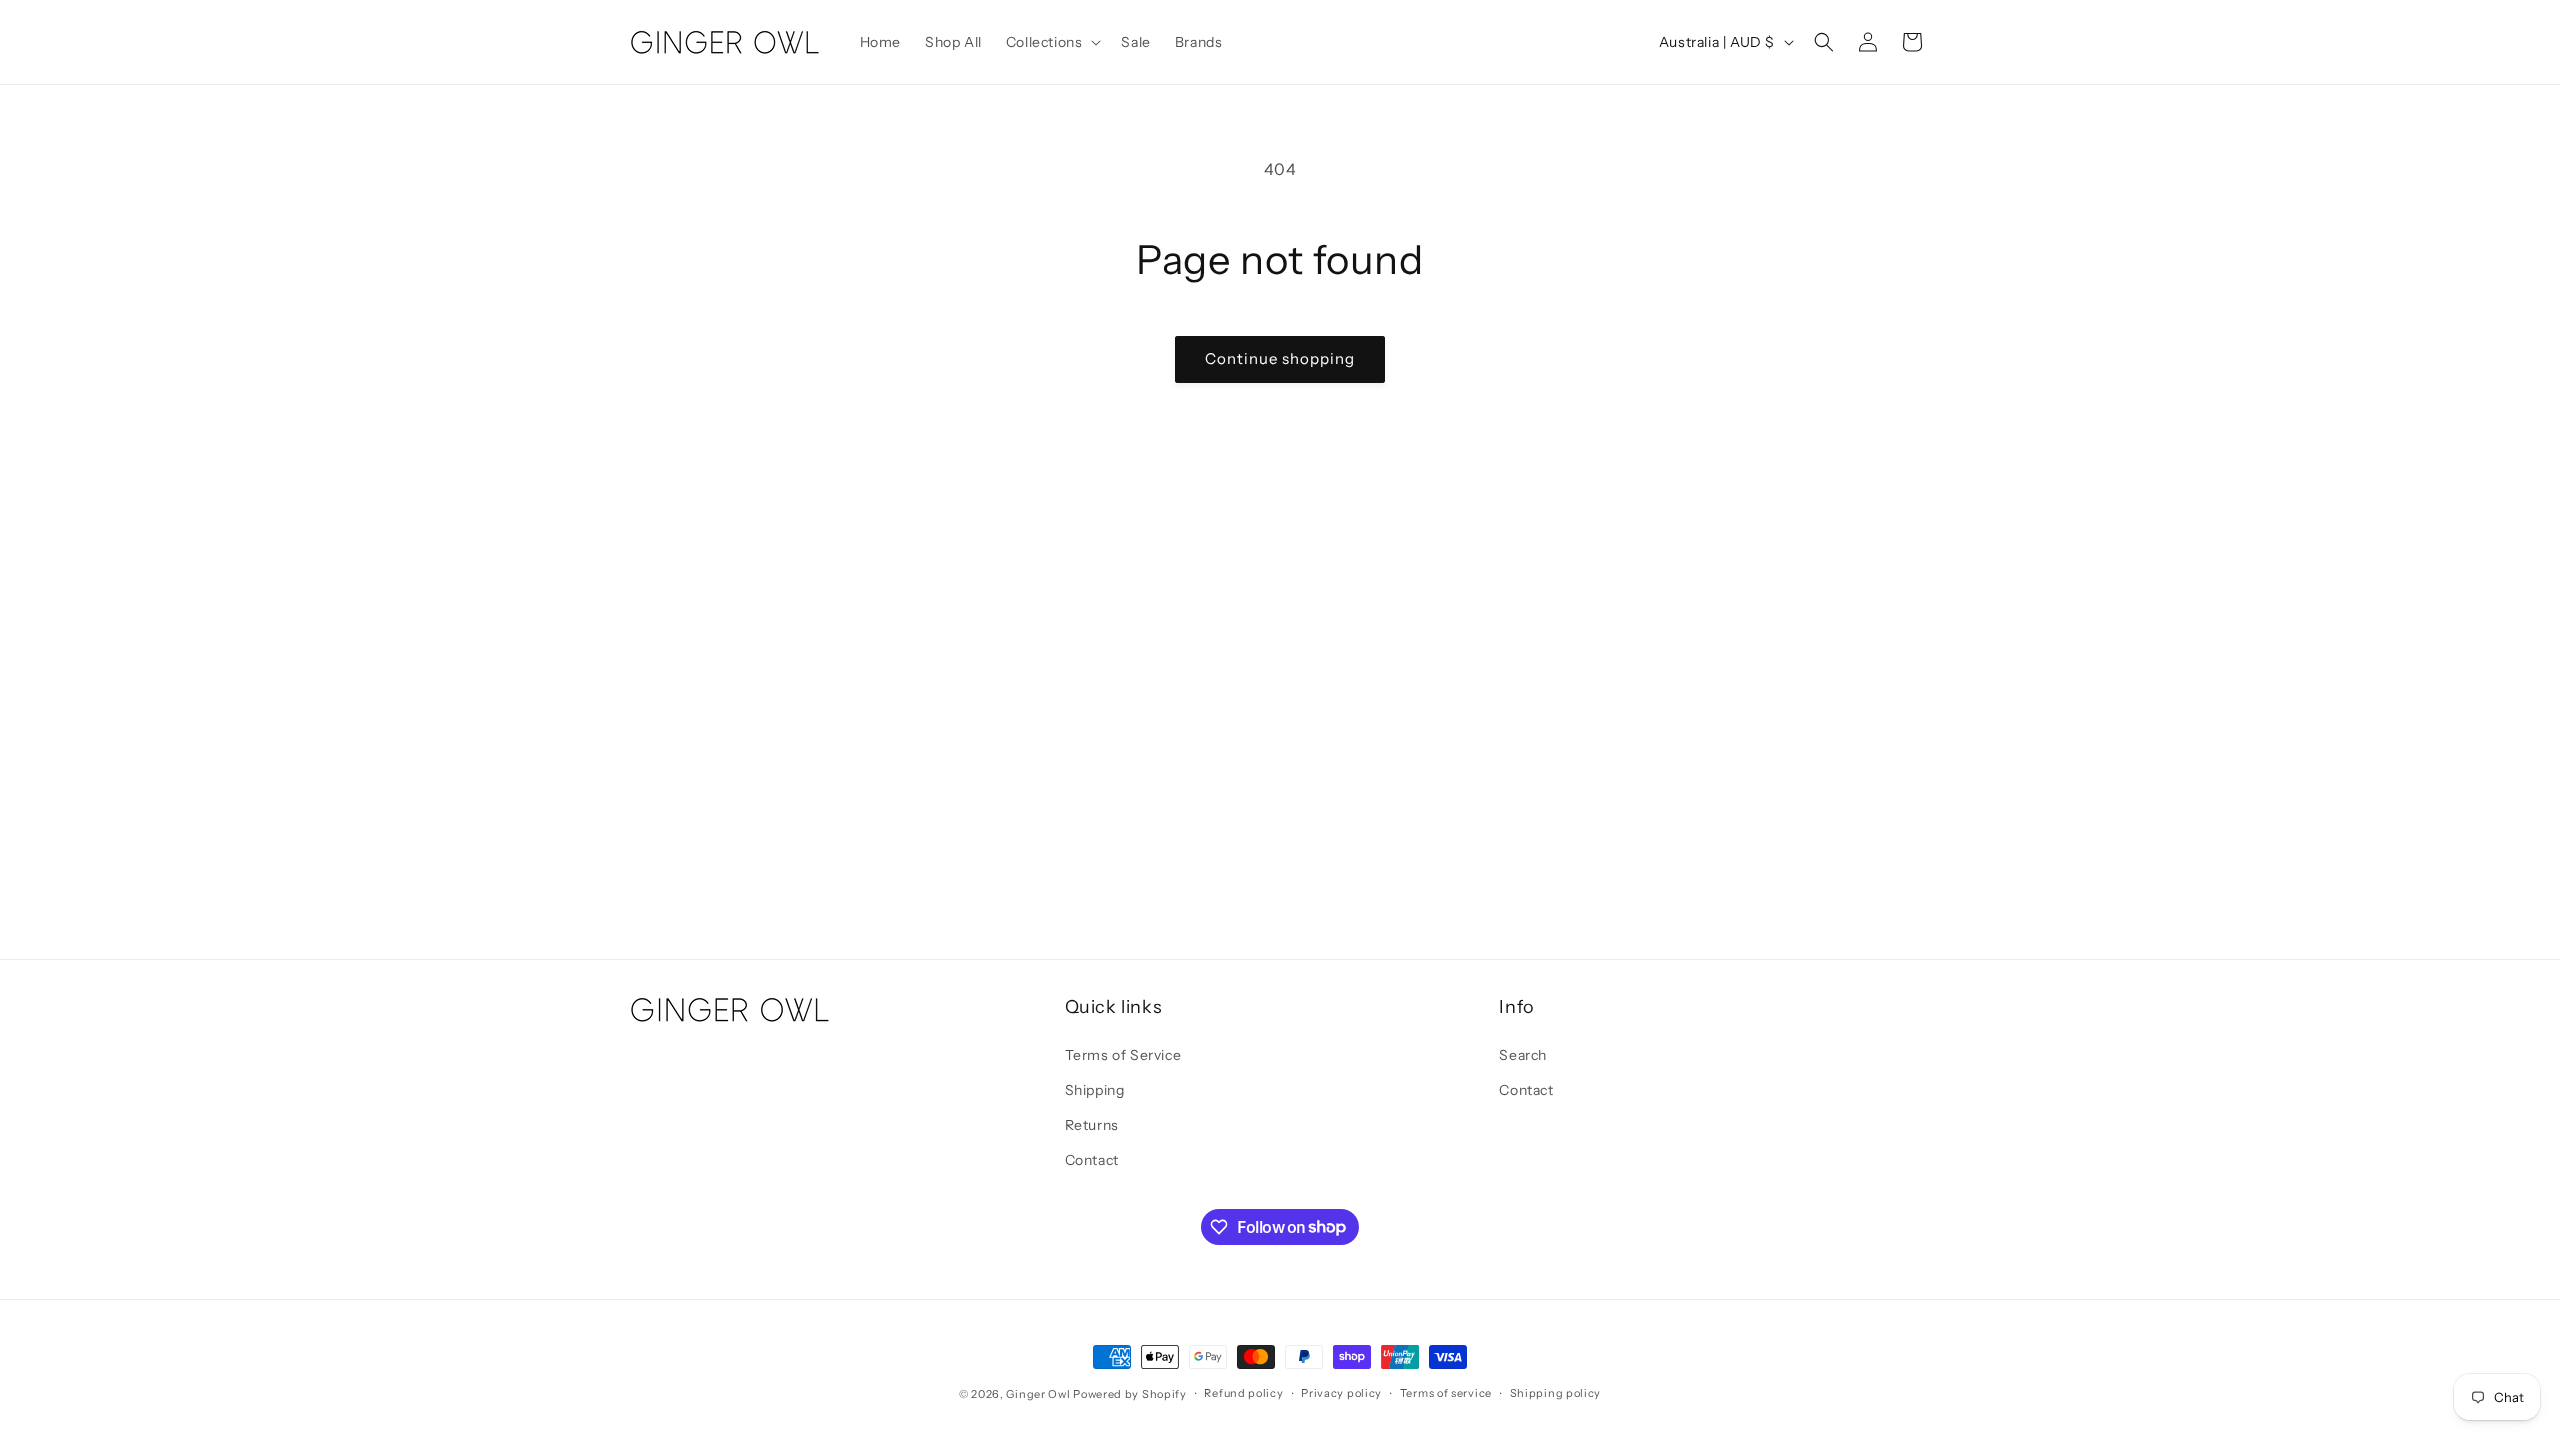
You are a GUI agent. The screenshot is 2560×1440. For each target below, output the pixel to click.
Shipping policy (1556, 1393)
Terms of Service (1123, 1055)
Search (1523, 1055)
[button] (1052, 42)
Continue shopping (1280, 358)
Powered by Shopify (1130, 1394)
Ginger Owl (1038, 1394)
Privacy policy (1341, 1393)
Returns (1092, 1125)
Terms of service (1446, 1393)
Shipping (1095, 1090)
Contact (1092, 1160)
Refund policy (1243, 1393)
